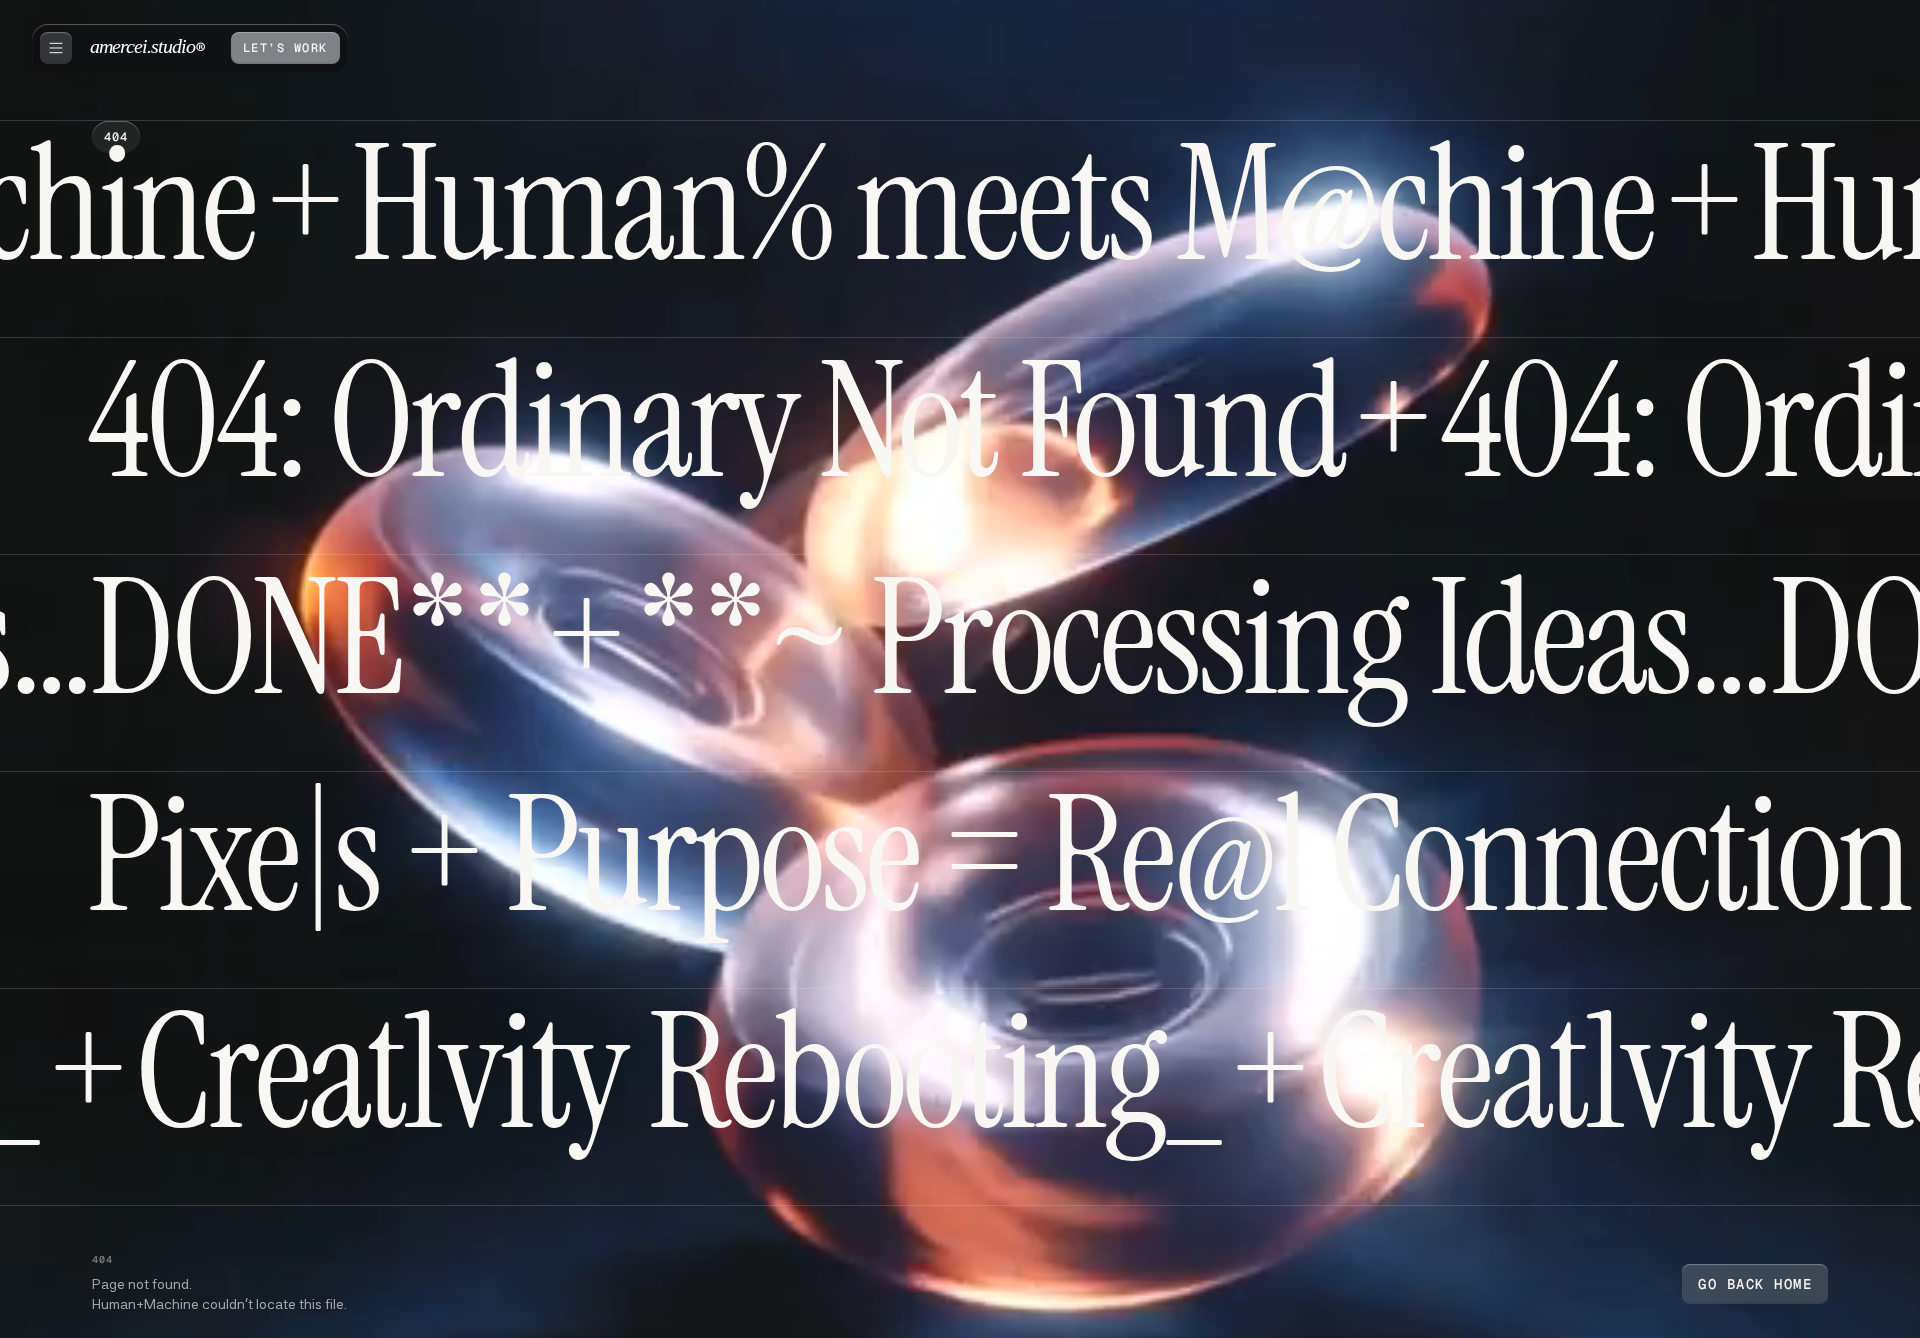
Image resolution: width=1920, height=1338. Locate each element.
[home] (147, 48)
